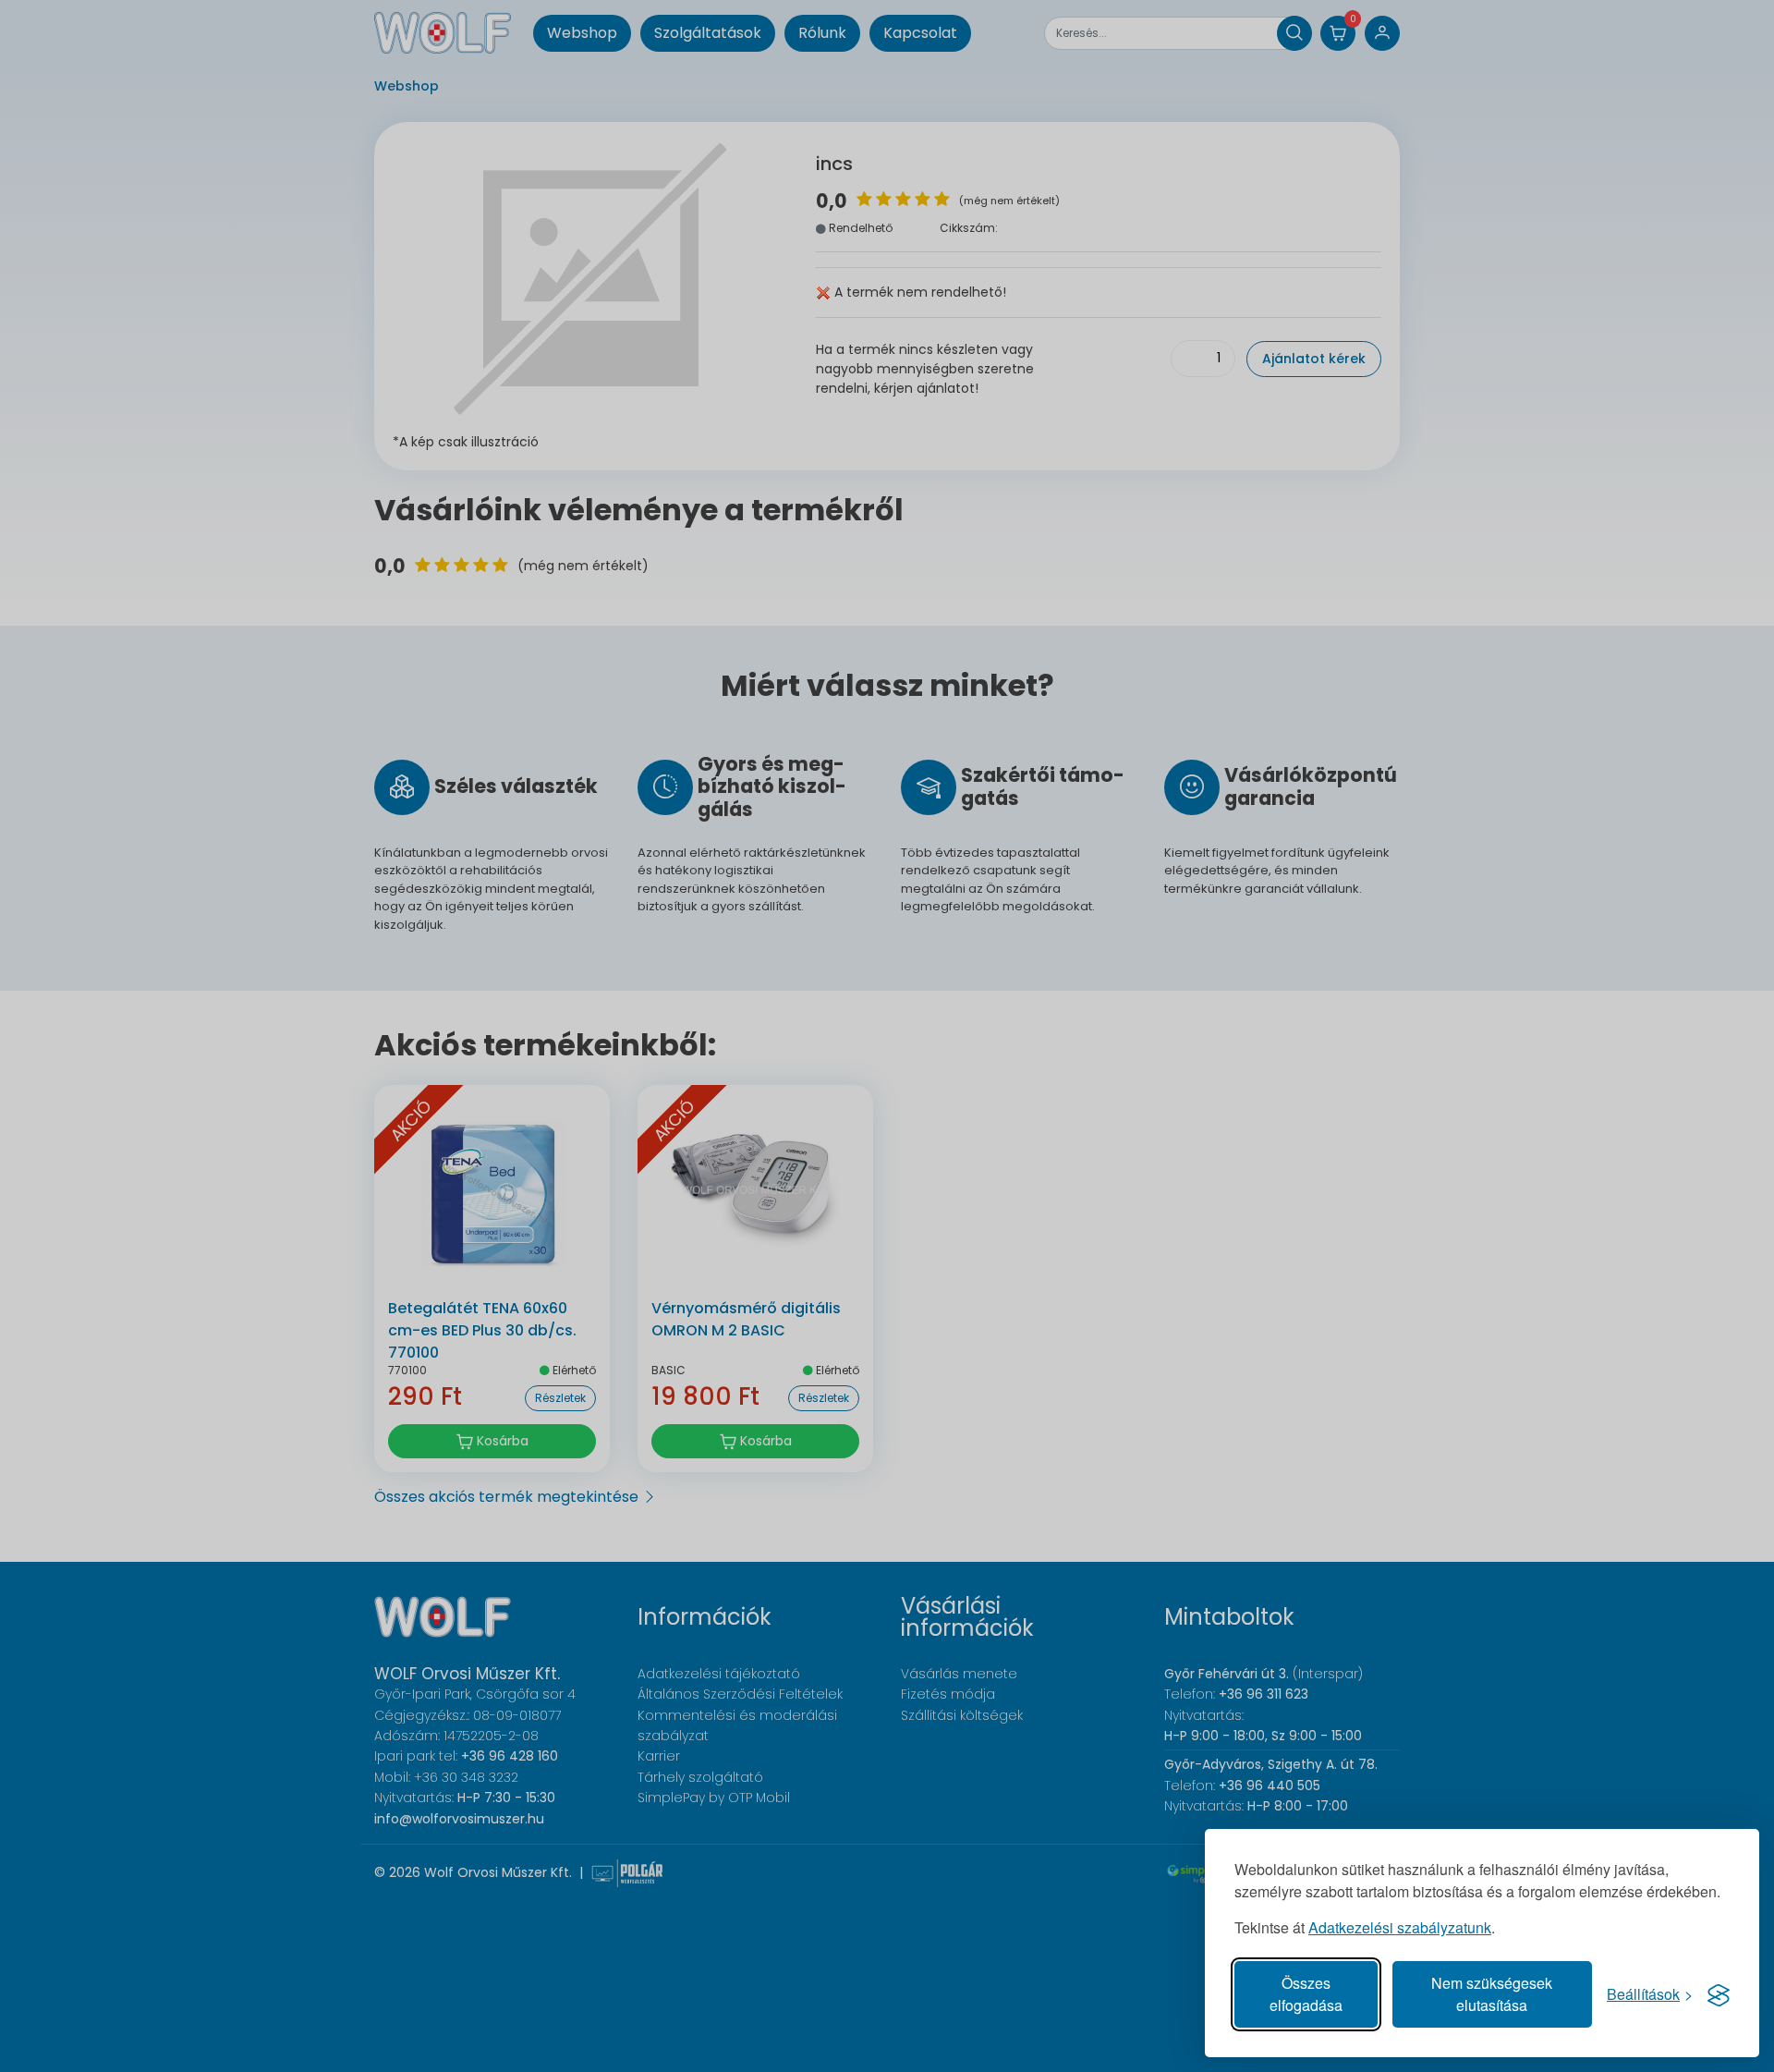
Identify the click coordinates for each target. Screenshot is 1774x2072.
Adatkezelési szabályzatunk (1400, 1927)
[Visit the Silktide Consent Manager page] (1719, 1994)
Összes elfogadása (1306, 1994)
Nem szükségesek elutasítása (1492, 1994)
